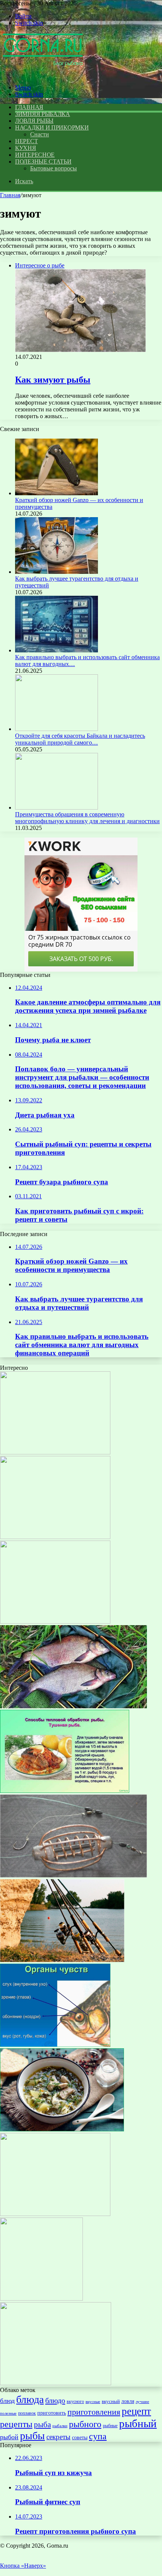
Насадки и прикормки (52, 127)
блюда (30, 2399)
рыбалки (60, 2426)
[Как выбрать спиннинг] (62, 1960)
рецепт (136, 2411)
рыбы (32, 2436)
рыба (42, 2425)
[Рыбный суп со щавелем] (62, 2129)
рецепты (16, 2424)
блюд (7, 2401)
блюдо (55, 2400)
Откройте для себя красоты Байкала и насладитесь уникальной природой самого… (80, 739)
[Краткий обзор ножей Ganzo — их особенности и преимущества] (57, 493)
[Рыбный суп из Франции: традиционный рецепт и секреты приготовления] (41, 2299)
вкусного (75, 2401)
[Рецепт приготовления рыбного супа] (55, 1622)
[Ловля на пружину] (73, 1875)
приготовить (52, 2413)
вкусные (93, 2401)
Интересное (35, 155)
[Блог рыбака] (43, 75)
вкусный (111, 2401)
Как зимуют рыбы (53, 380)
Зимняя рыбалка (43, 114)
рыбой (9, 2437)
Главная (10, 195)
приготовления (94, 2412)
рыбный (138, 2423)
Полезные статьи (43, 161)
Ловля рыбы (34, 121)
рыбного (85, 2424)
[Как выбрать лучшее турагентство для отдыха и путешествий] (57, 572)
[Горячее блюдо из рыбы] (55, 1537)
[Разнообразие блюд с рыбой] (55, 2214)
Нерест (26, 141)
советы (80, 2437)
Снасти (40, 134)
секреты (58, 2437)
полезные (8, 2413)
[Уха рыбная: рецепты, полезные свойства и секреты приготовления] (55, 2045)
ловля (128, 2401)
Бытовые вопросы (53, 168)
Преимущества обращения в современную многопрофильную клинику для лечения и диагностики (87, 818)
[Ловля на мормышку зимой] (56, 2383)
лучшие (142, 2401)
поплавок (27, 2413)
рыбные (110, 2426)
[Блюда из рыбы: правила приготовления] (65, 1791)
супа (98, 2436)
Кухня (26, 148)
